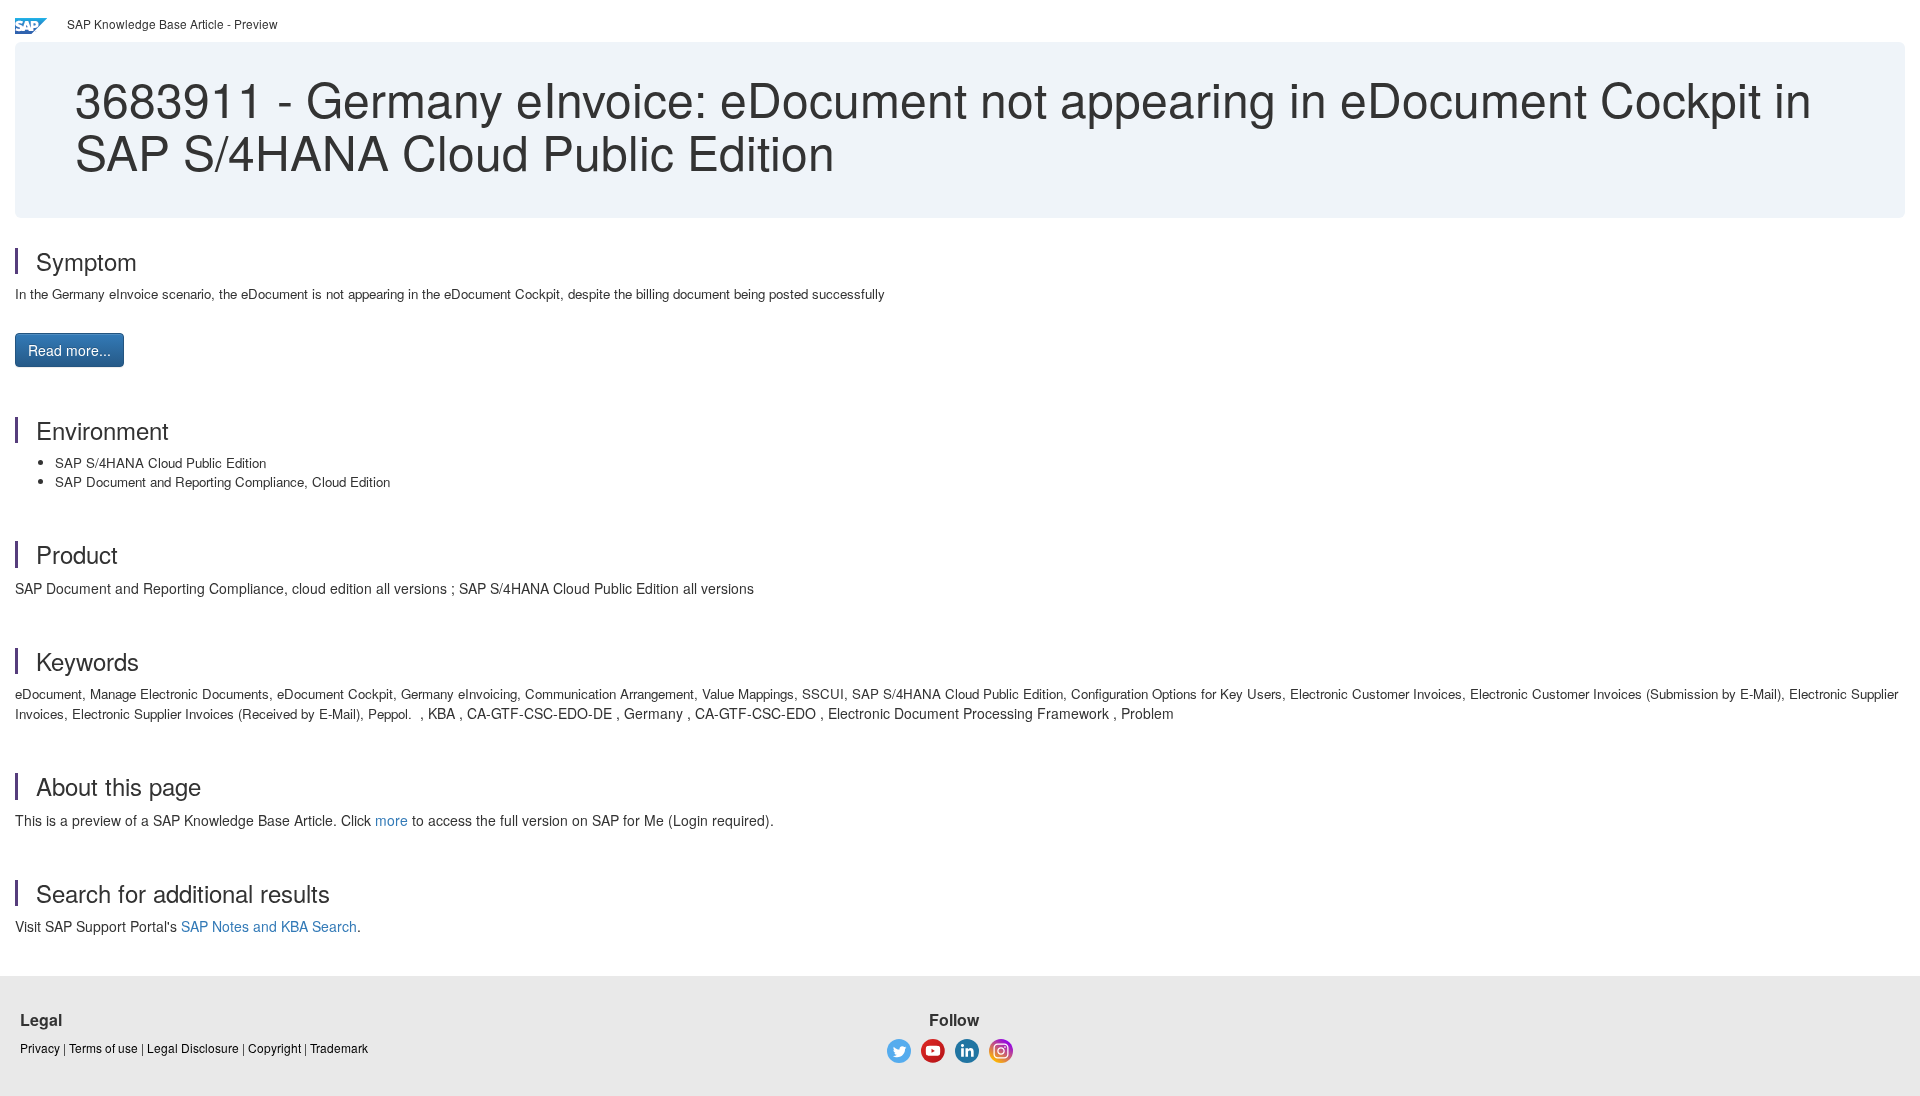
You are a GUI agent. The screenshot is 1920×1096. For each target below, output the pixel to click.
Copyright (274, 1047)
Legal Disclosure (193, 1047)
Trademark (339, 1047)
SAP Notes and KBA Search (269, 926)
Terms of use (103, 1047)
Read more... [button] (69, 350)
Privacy (40, 1047)
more (391, 820)
